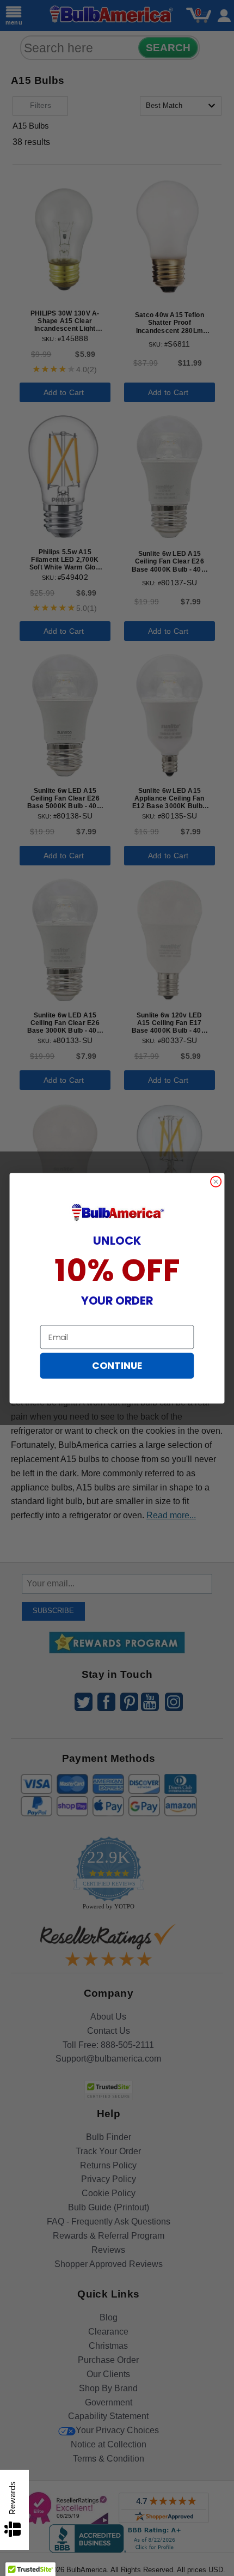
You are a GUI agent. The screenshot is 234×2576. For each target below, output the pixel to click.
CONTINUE (117, 1366)
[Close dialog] (216, 1181)
